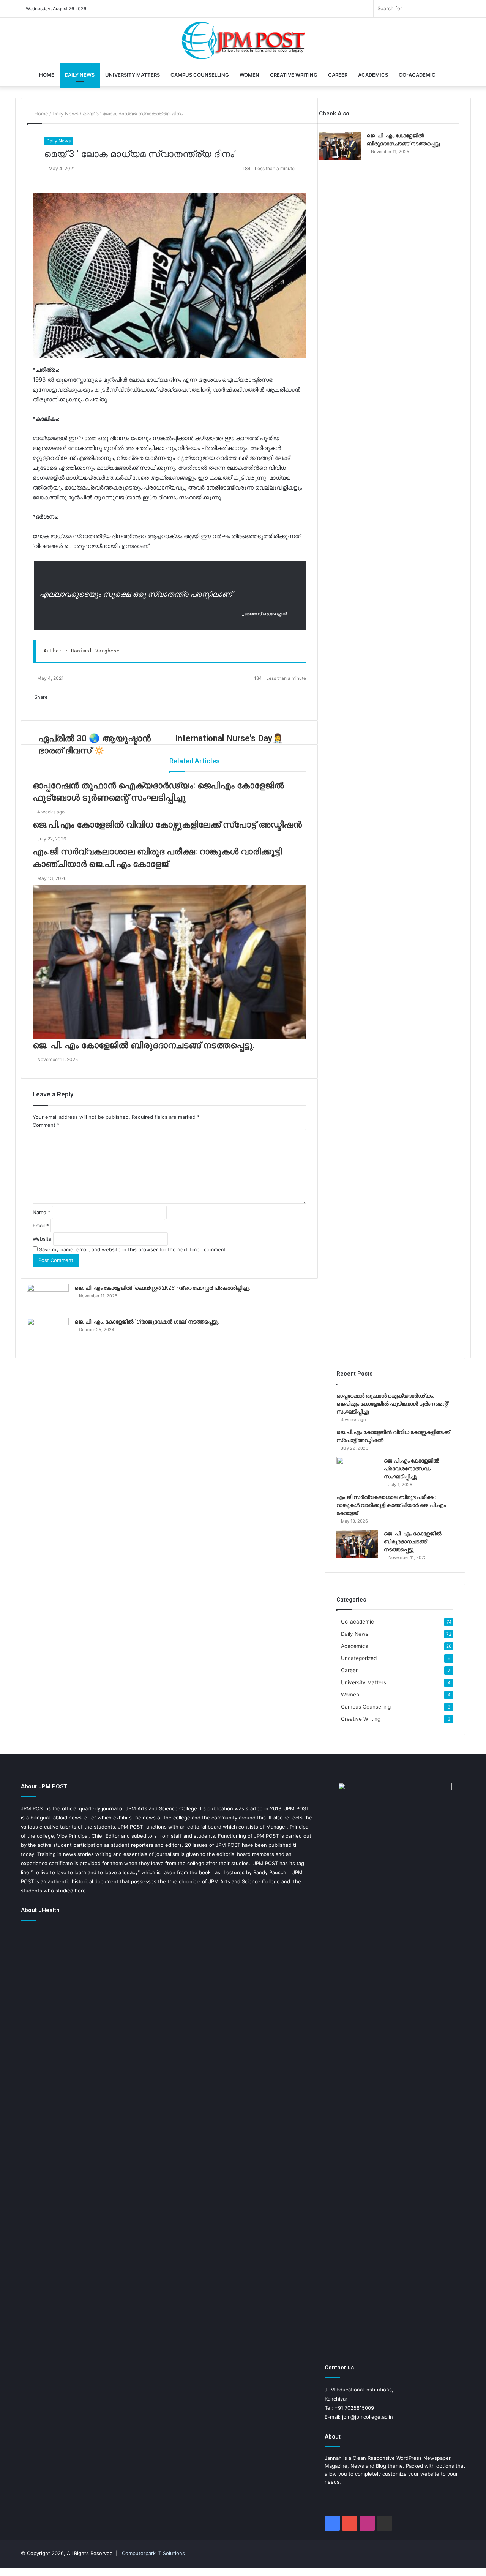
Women (249, 75)
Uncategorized (359, 1658)
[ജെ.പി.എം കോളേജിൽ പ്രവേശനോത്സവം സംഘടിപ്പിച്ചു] (357, 1471)
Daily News (80, 75)
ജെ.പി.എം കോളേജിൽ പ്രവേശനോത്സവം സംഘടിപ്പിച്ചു (412, 1469)
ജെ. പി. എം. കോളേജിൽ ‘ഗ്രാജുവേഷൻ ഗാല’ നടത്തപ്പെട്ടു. (147, 1322)
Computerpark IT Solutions (153, 2553)
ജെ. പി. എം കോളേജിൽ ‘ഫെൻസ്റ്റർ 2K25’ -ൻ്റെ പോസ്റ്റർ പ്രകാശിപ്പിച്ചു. (162, 1288)
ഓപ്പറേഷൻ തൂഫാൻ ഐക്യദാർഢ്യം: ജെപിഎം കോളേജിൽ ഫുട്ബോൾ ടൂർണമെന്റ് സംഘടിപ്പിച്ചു (392, 1404)
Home (47, 75)
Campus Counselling (200, 75)
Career (338, 75)
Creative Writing (294, 75)
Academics (373, 75)
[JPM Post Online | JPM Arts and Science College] (243, 41)
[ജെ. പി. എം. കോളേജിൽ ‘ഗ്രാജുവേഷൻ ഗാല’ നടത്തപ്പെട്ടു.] (48, 1332)
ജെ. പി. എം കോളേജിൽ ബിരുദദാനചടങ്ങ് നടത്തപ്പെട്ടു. (413, 1541)
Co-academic (417, 75)
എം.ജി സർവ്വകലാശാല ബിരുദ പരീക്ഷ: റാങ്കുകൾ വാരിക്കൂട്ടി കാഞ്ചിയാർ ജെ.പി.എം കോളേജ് (391, 1505)
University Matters (133, 75)
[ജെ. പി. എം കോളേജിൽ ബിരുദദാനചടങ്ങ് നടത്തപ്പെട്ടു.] (340, 146)
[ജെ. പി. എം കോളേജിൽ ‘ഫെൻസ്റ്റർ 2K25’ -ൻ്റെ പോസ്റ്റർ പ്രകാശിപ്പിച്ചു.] (48, 1298)
